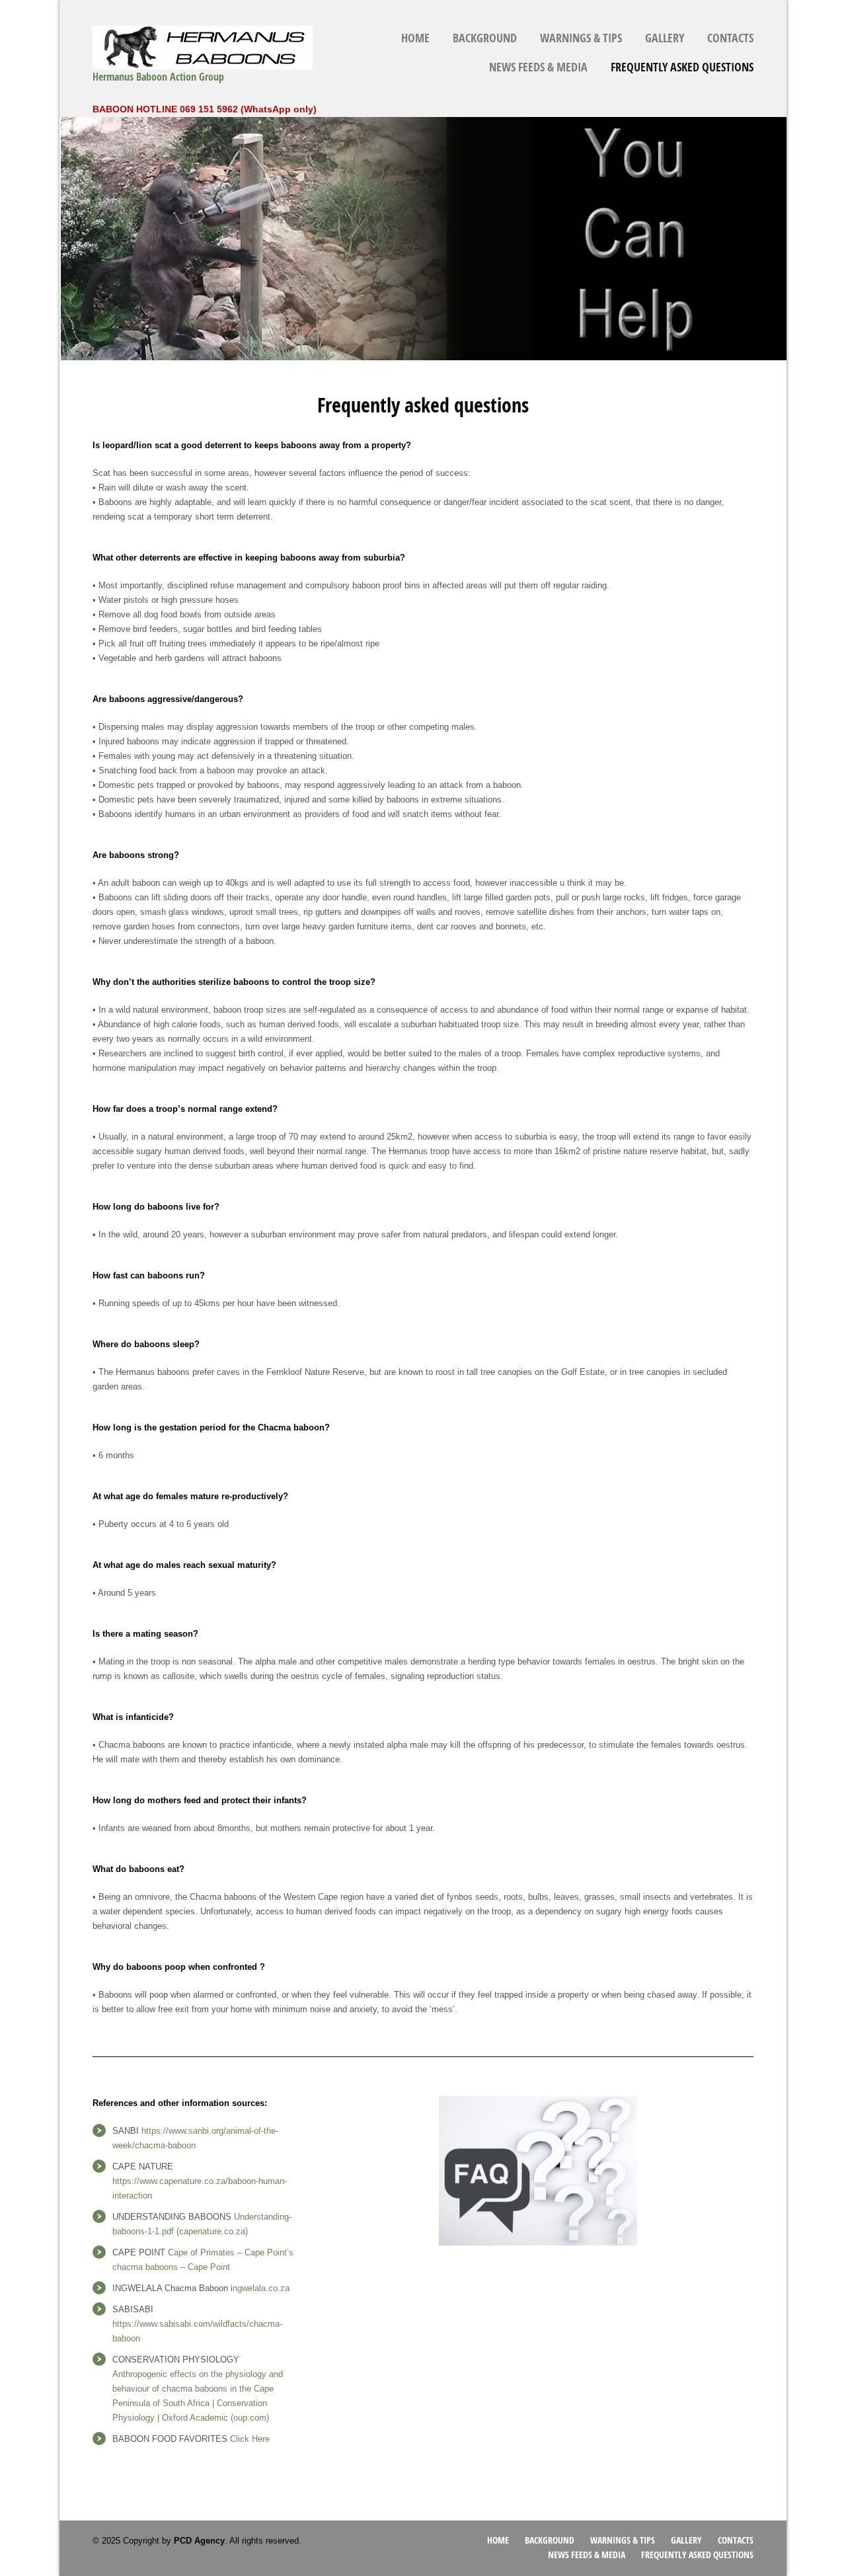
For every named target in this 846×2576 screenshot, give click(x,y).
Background (485, 38)
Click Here (250, 2439)
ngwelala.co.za (261, 2288)
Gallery (665, 38)
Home (415, 38)
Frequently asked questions (682, 67)
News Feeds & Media (538, 67)
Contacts (730, 38)
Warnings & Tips (581, 38)
